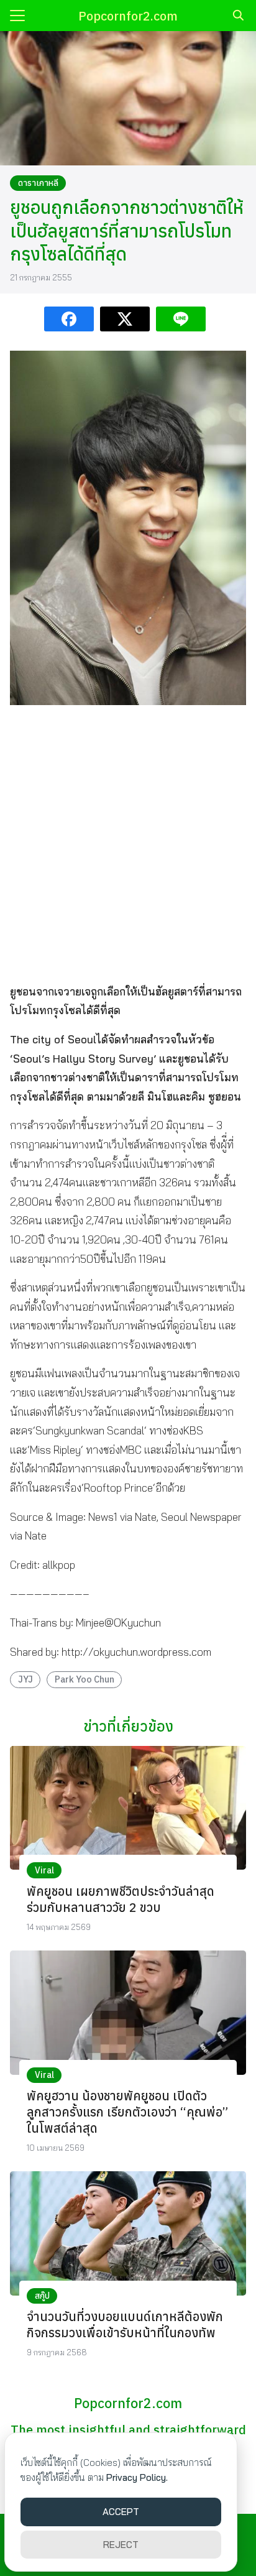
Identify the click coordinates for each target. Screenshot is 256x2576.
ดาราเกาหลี (38, 183)
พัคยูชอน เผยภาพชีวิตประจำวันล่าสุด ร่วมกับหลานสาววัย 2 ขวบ (121, 1899)
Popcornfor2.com (128, 16)
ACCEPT (121, 2512)
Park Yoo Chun (85, 1679)
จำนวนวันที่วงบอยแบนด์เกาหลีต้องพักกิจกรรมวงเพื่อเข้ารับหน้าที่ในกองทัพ (125, 2324)
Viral (44, 1870)
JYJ (25, 1679)
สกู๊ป (42, 2296)
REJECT (121, 2545)
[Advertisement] (128, 843)
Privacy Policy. (137, 2477)
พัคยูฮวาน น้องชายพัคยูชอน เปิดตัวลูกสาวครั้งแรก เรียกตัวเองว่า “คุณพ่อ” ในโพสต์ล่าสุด (127, 2112)
